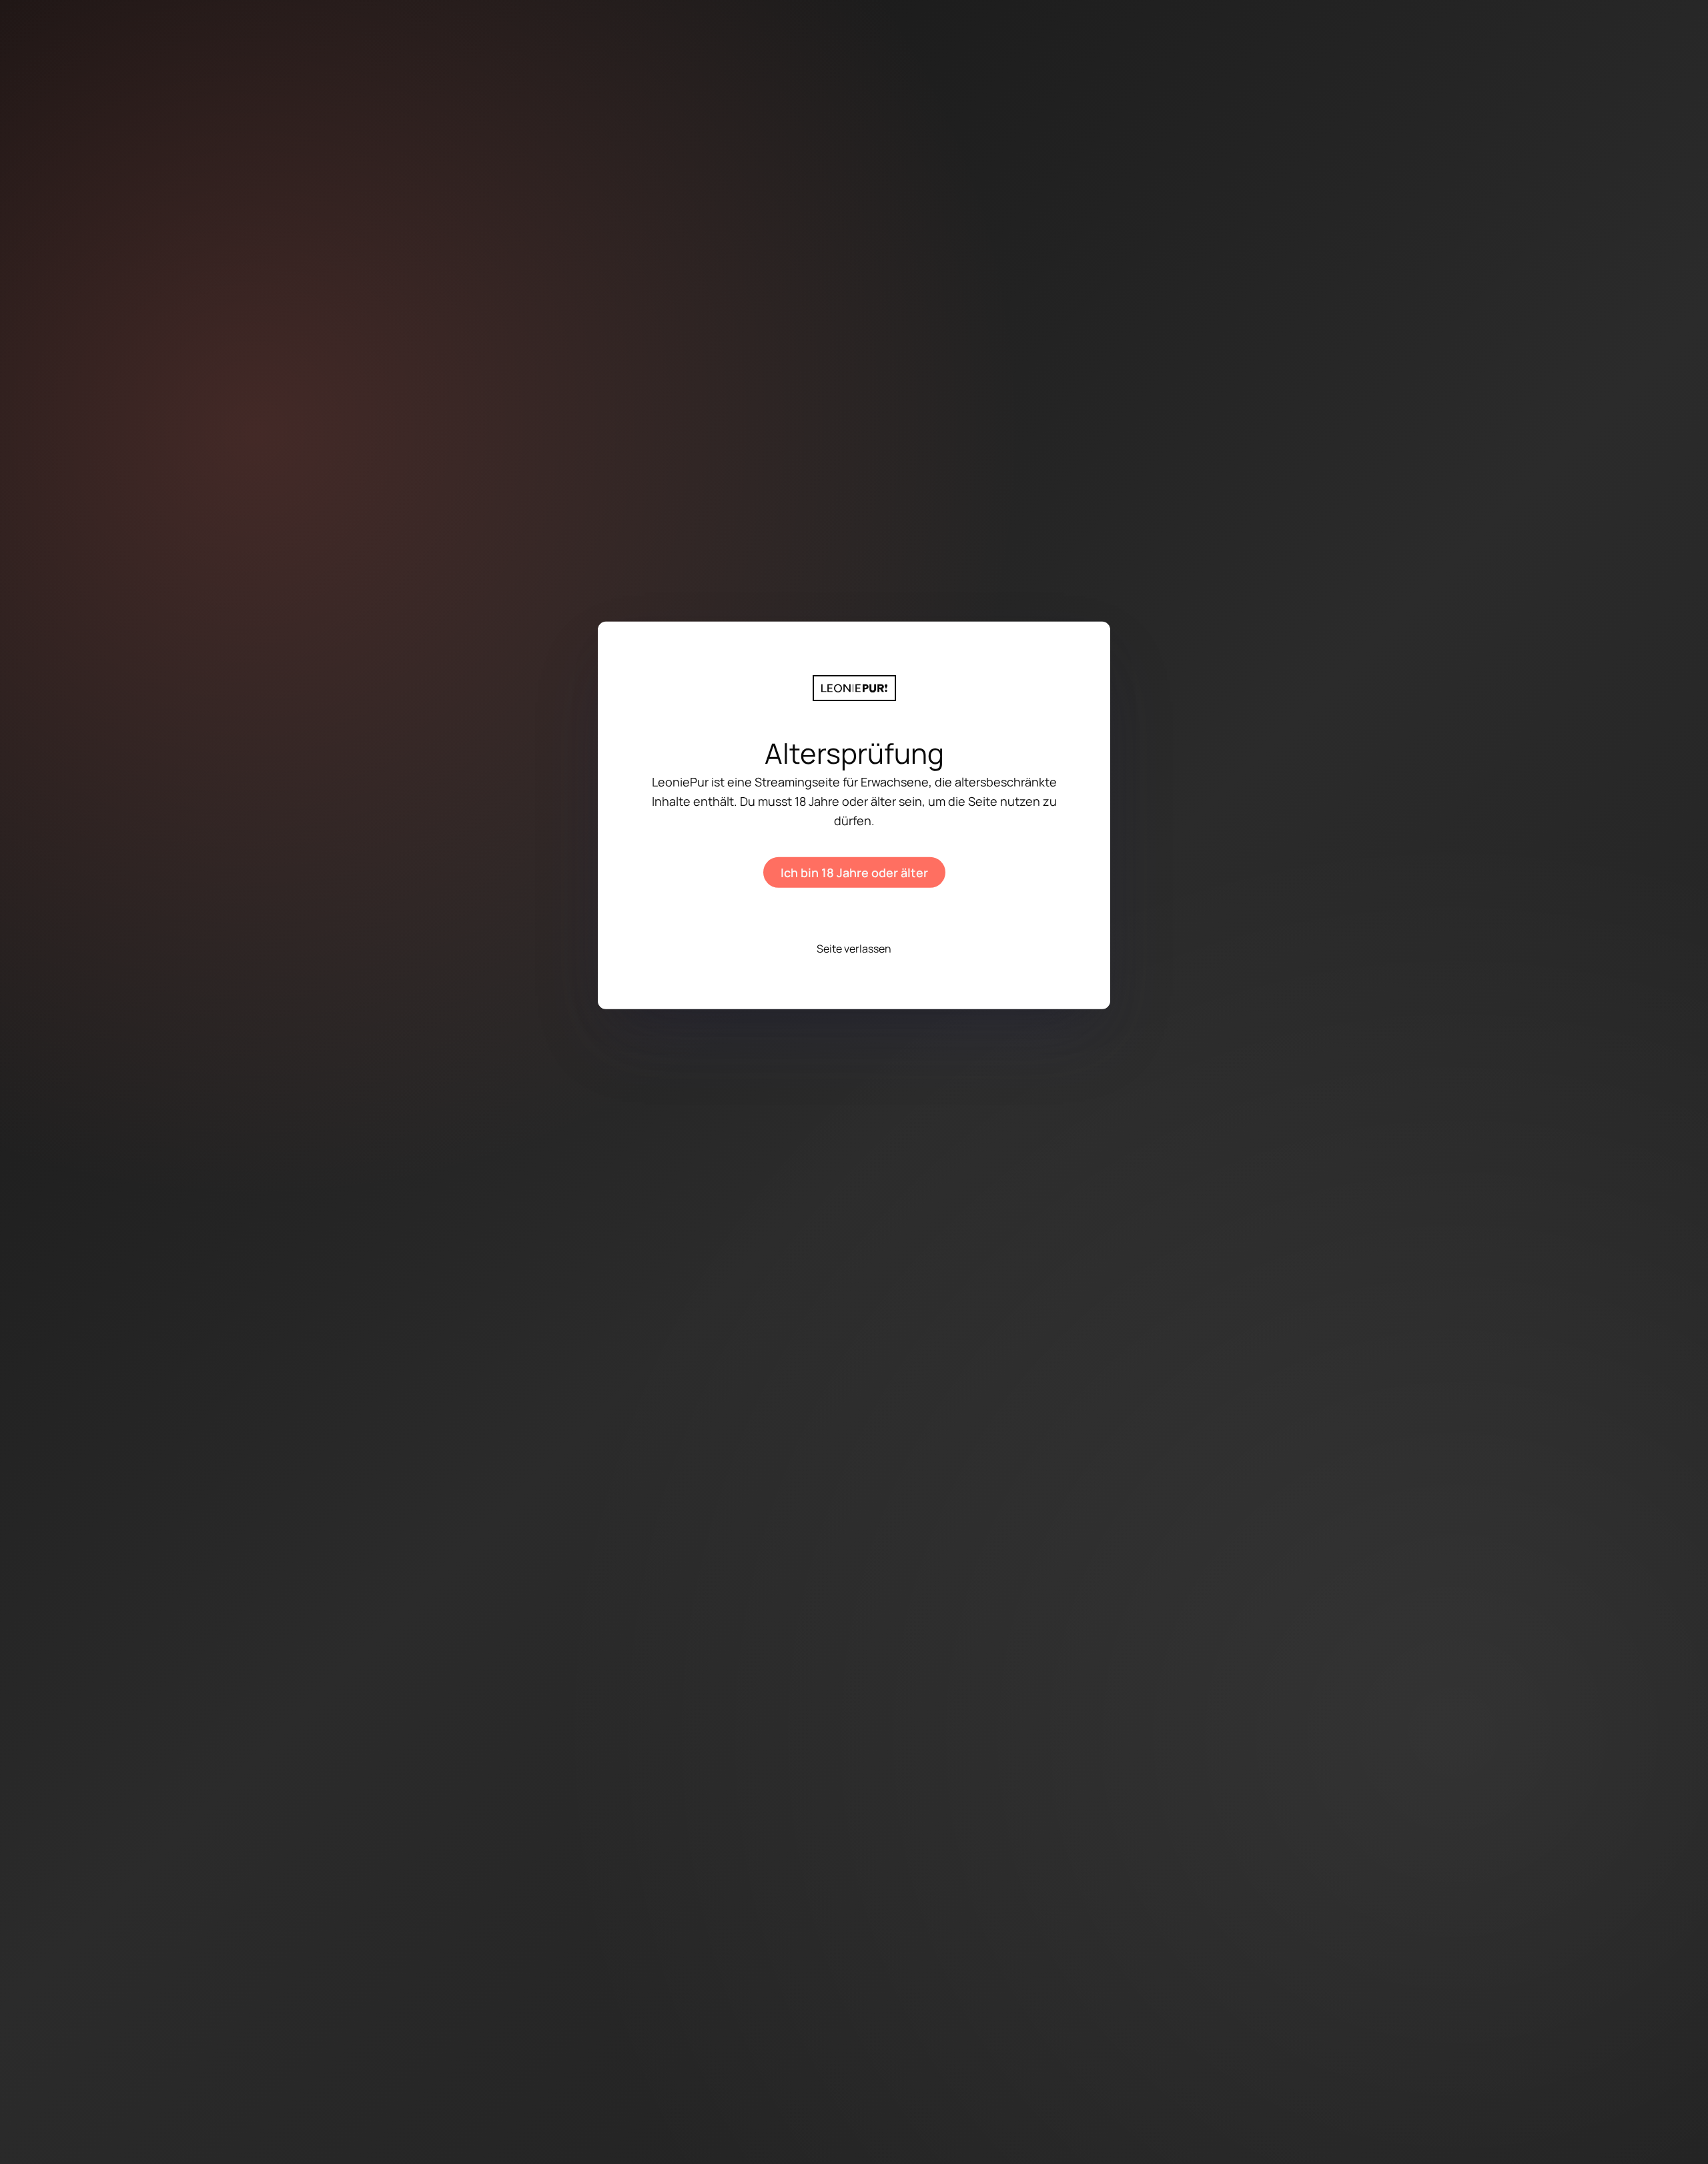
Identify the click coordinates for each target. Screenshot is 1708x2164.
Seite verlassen (854, 949)
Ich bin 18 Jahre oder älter (854, 873)
